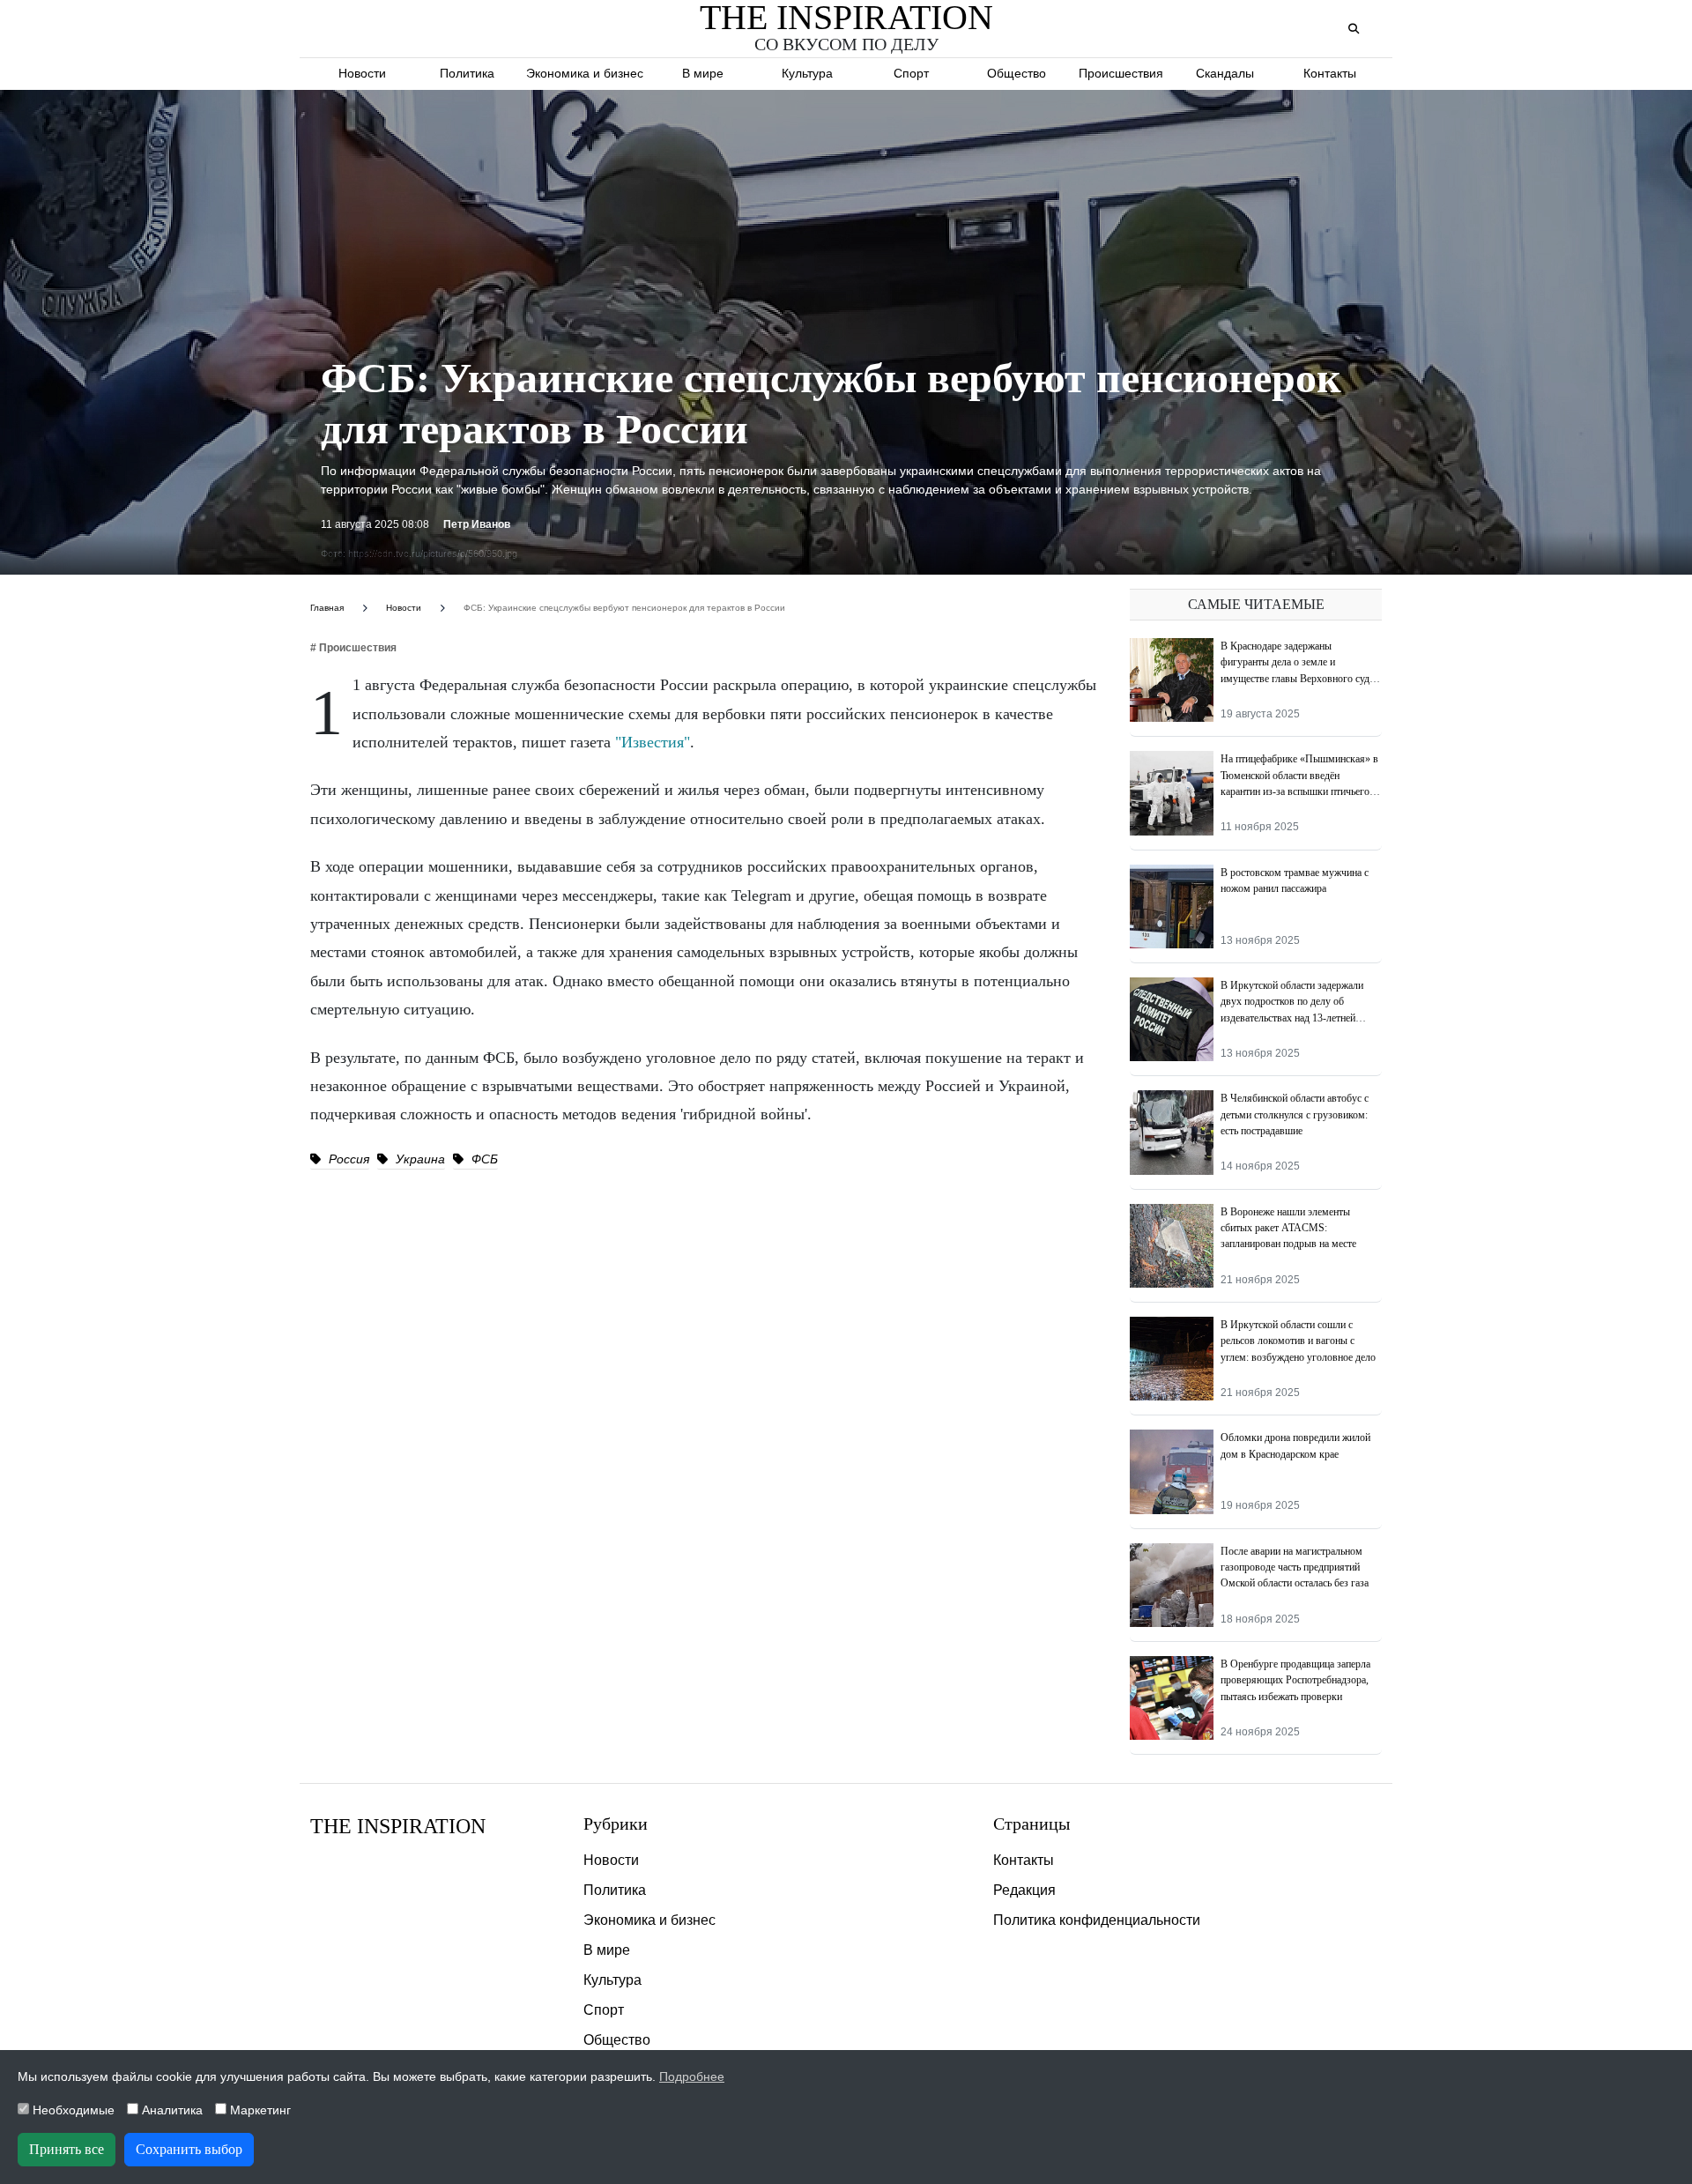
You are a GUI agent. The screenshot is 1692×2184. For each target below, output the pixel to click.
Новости (362, 73)
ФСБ (483, 1159)
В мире (703, 73)
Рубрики (616, 1824)
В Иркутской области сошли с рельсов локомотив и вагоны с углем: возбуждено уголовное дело (1298, 1341)
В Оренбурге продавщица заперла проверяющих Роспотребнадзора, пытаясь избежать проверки (1295, 1680)
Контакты (1330, 73)
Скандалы (1225, 73)
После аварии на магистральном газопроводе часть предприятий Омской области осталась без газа (1295, 1567)
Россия (347, 1159)
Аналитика (171, 2110)
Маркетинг (259, 2110)
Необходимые (72, 2110)
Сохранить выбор (189, 2149)
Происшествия (1121, 73)
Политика (467, 73)
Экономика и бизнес (585, 73)
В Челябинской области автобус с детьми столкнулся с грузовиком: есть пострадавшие (1295, 1114)
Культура (807, 73)
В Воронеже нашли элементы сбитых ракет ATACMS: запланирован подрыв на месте (1288, 1228)
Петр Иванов (477, 524)
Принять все (67, 2149)
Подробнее (692, 2076)
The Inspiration (398, 1826)
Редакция (1024, 1890)
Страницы (1032, 1824)
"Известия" (653, 742)
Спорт (911, 73)
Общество (1017, 73)
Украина (419, 1159)
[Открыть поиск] (1353, 30)
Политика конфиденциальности (1097, 1920)
